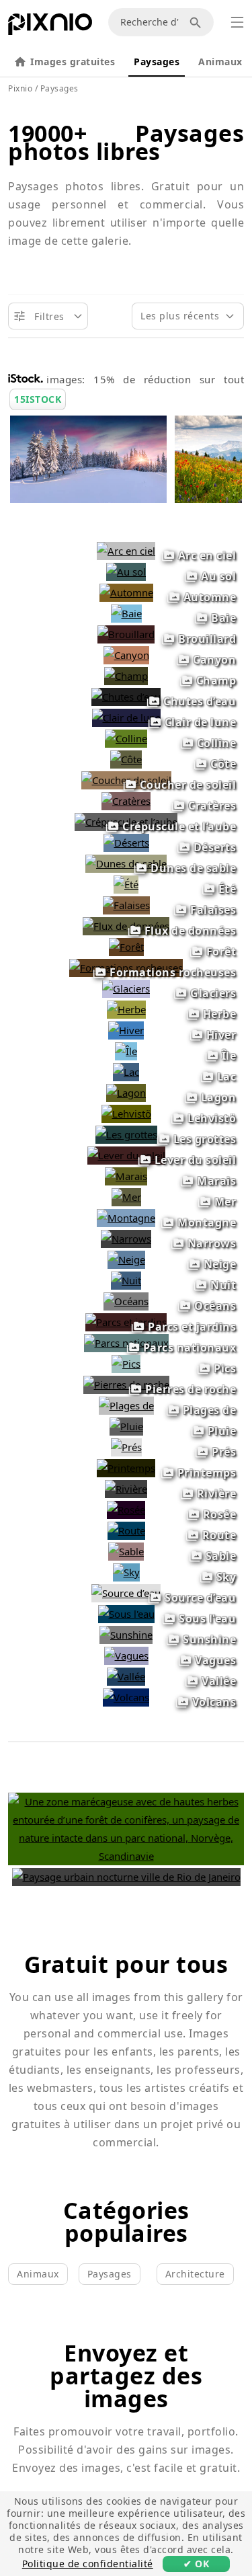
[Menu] (237, 22)
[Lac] (126, 1072)
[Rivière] (126, 1489)
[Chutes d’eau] (126, 697)
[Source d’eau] (126, 1593)
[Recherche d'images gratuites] (198, 22)
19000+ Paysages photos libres (126, 142)
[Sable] (126, 1551)
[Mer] (126, 1197)
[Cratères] (126, 801)
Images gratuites (73, 62)
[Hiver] (126, 1030)
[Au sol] (126, 572)
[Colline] (126, 738)
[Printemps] (126, 1468)
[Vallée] (126, 1676)
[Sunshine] (126, 1635)
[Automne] (126, 592)
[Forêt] (126, 947)
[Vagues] (126, 1655)
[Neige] (126, 1259)
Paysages (157, 62)
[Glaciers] (126, 988)
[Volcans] (126, 1697)
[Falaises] (126, 905)
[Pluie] (126, 1426)
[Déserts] (126, 843)
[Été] (126, 884)
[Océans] (126, 1301)
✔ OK (196, 2564)
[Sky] (126, 1572)
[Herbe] (126, 1009)
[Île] (126, 1051)
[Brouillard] (126, 634)
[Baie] (126, 613)
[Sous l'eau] (126, 1614)
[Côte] (126, 759)
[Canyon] (126, 655)
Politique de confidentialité (88, 2564)
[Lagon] (126, 1093)
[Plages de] (126, 1405)
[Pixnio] (50, 27)
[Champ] (126, 676)
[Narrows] (126, 1239)
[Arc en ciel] (126, 551)
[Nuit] (126, 1280)
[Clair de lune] (126, 717)
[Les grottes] (126, 1134)
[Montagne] (126, 1218)
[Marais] (126, 1176)
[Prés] (126, 1447)
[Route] (126, 1530)
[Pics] (126, 1364)
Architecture (195, 2274)
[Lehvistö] (126, 1114)
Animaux (220, 62)
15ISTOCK (38, 399)
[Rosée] (126, 1510)
